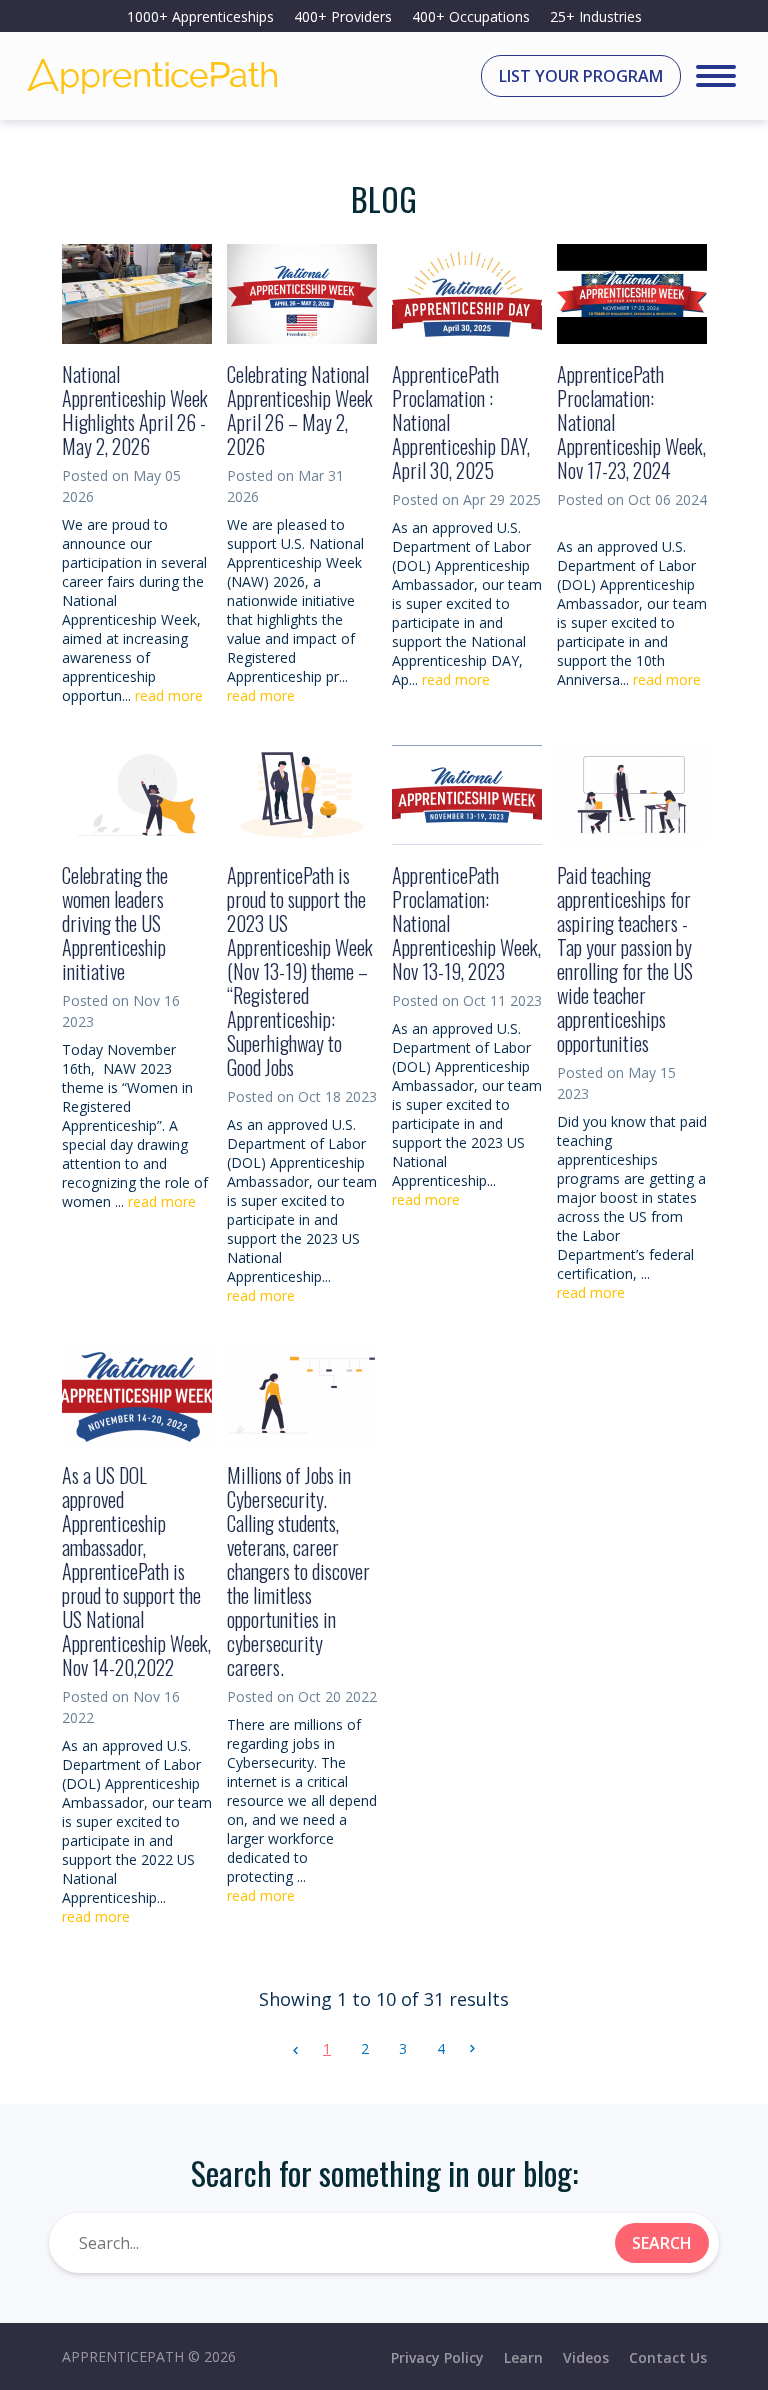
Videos (586, 2357)
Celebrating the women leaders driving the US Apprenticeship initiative (115, 923)
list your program (581, 76)
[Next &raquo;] (472, 2048)
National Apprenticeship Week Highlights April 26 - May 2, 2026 (135, 410)
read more (169, 695)
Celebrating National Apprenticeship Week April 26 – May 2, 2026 (300, 410)
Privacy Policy (437, 2357)
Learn (523, 2357)
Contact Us (668, 2357)
